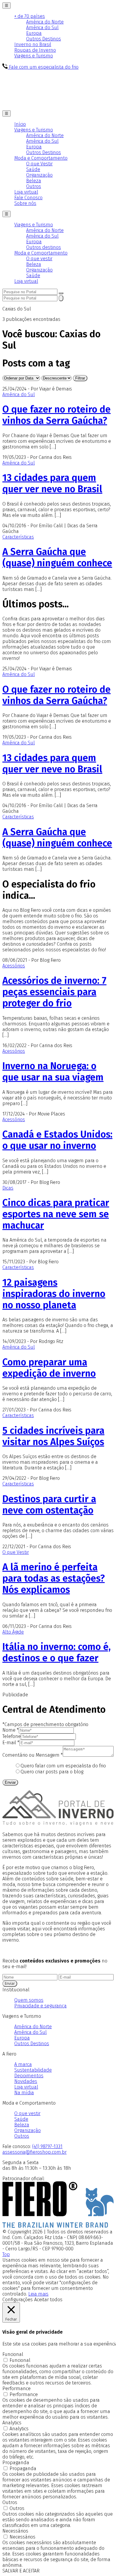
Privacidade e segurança (40, 2006)
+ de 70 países (30, 16)
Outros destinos (44, 247)
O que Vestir (39, 164)
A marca (23, 2064)
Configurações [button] (18, 2300)
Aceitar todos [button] (48, 2300)
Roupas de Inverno (35, 50)
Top (6, 2254)
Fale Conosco (28, 198)
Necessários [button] (15, 2531)
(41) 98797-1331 (47, 2146)
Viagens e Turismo (34, 56)
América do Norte (45, 22)
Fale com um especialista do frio (43, 67)
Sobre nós (25, 203)
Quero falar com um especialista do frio (63, 1766)
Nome (11, 1730)
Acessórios (14, 966)
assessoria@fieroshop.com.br (35, 2152)
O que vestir (39, 259)
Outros (34, 186)
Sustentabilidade (33, 2070)
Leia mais (38, 2294)
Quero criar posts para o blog (52, 1772)
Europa (34, 33)
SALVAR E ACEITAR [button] (21, 2571)
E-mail (11, 1743)
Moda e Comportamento (41, 158)
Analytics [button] (12, 2423)
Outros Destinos (44, 39)
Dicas (8, 1188)
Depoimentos (29, 2076)
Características (18, 537)
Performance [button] (17, 2388)
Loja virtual (26, 192)
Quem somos (29, 2000)
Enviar (10, 1782)
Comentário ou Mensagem (33, 1755)
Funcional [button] (13, 2354)
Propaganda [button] (16, 2463)
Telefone (12, 1736)
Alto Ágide (13, 1632)
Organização (39, 175)
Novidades (26, 2081)
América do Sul (42, 28)
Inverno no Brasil (33, 44)
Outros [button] (10, 2502)
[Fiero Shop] (58, 2226)
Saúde (33, 169)
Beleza (34, 181)
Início (20, 124)
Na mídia (24, 2093)
